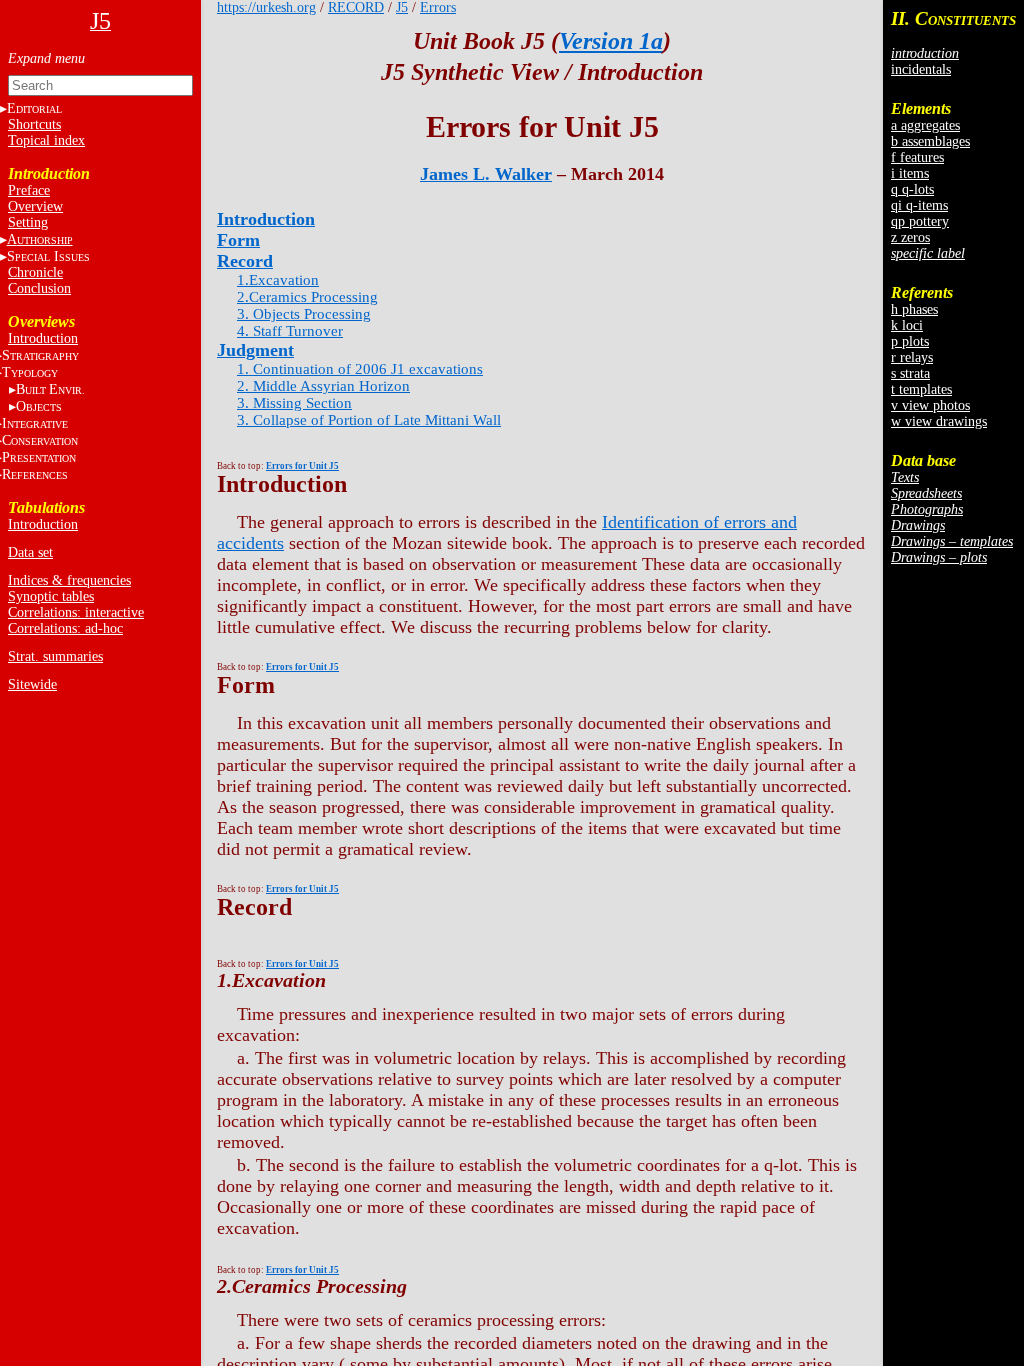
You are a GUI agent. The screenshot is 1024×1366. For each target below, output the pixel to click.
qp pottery (920, 221)
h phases (914, 309)
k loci (907, 325)
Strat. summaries (55, 656)
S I (48, 256)
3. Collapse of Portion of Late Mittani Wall (369, 420)
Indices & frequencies (69, 580)
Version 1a (611, 41)
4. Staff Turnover (290, 331)
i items (910, 173)
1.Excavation (278, 280)
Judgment (255, 350)
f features (917, 157)
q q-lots (912, 189)
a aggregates (925, 125)
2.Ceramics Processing (307, 297)
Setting (28, 222)
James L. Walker (486, 174)
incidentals (921, 69)
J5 (402, 7)
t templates (921, 389)
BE (50, 389)
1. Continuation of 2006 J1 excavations (360, 369)
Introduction (43, 338)
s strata (910, 373)
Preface (29, 190)
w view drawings (939, 421)
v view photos (930, 405)
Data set (30, 552)
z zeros (910, 237)
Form (238, 240)
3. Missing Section (294, 403)
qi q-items (919, 205)
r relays (912, 357)
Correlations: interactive (76, 612)
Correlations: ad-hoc (65, 628)
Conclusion (39, 288)
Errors (438, 7)
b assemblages (930, 141)
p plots (910, 341)
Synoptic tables (51, 596)
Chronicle (35, 272)
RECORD (356, 7)
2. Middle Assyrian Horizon (323, 386)
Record (245, 261)
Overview (35, 206)
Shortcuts (34, 124)
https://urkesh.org (266, 7)
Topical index (46, 140)
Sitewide (32, 684)
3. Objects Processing (304, 314)
